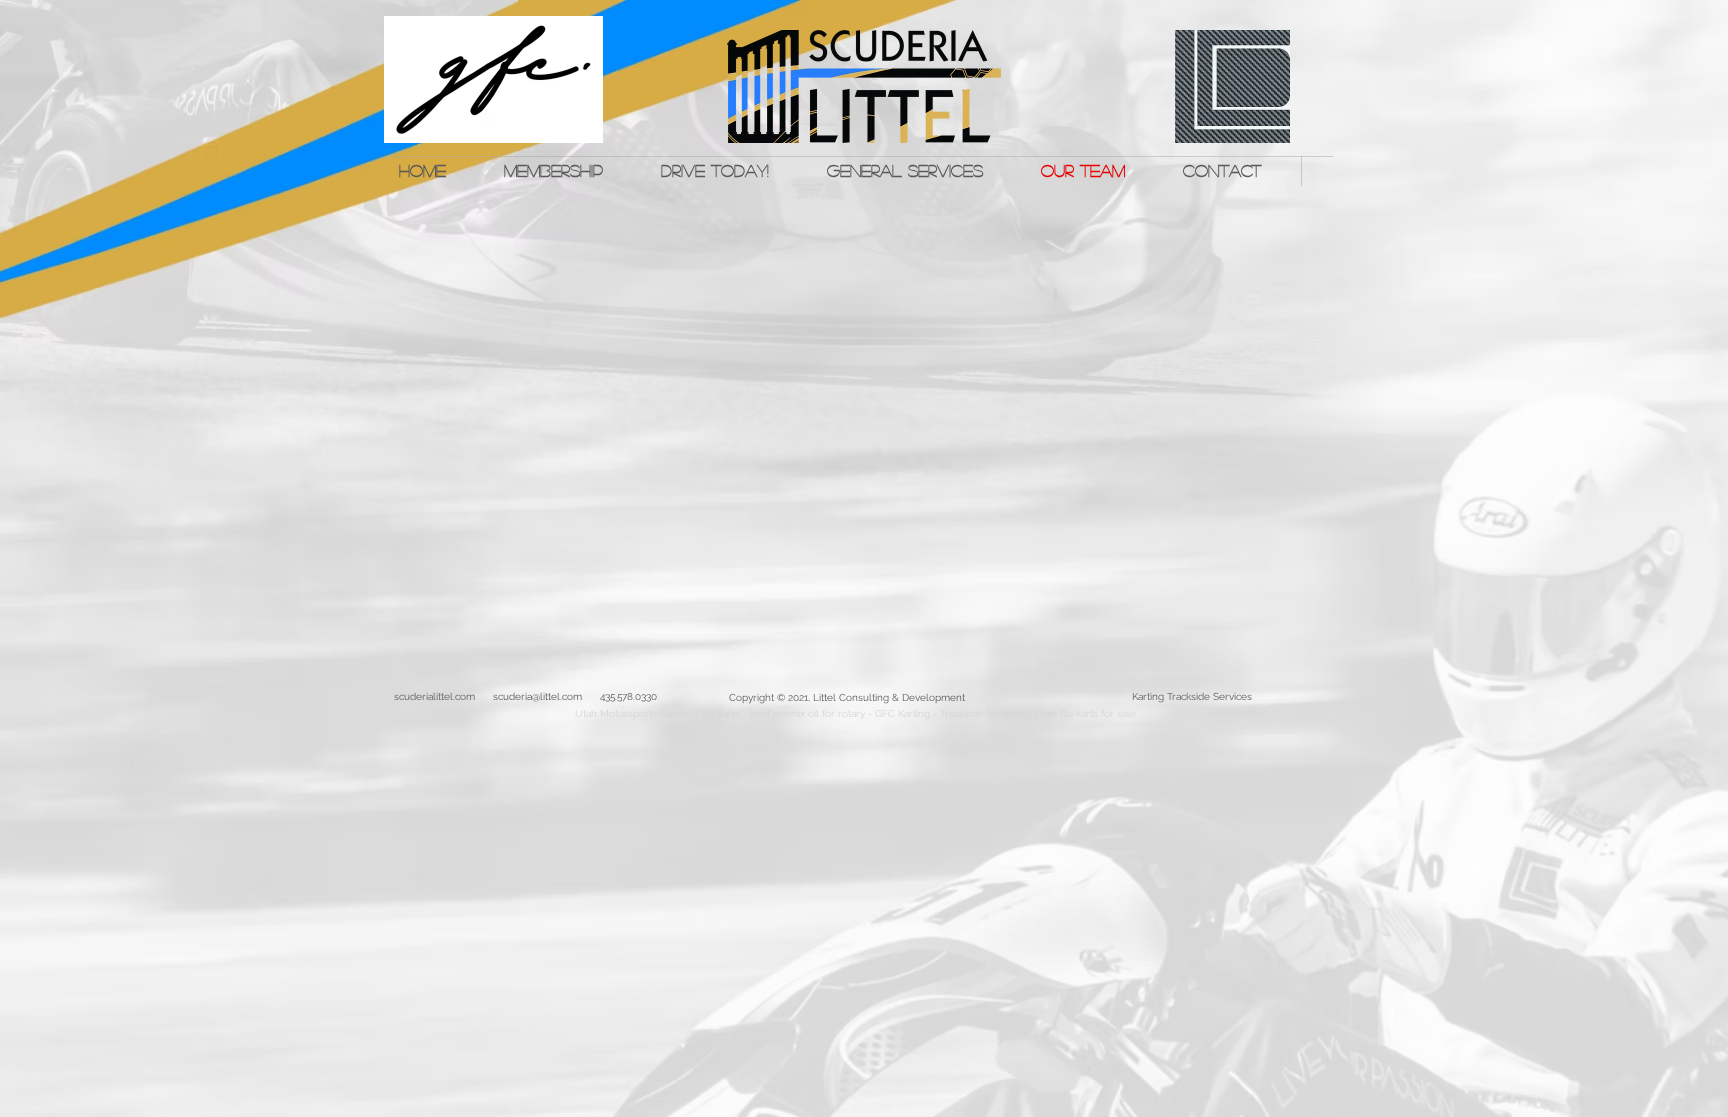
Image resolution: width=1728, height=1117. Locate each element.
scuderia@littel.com (537, 696)
